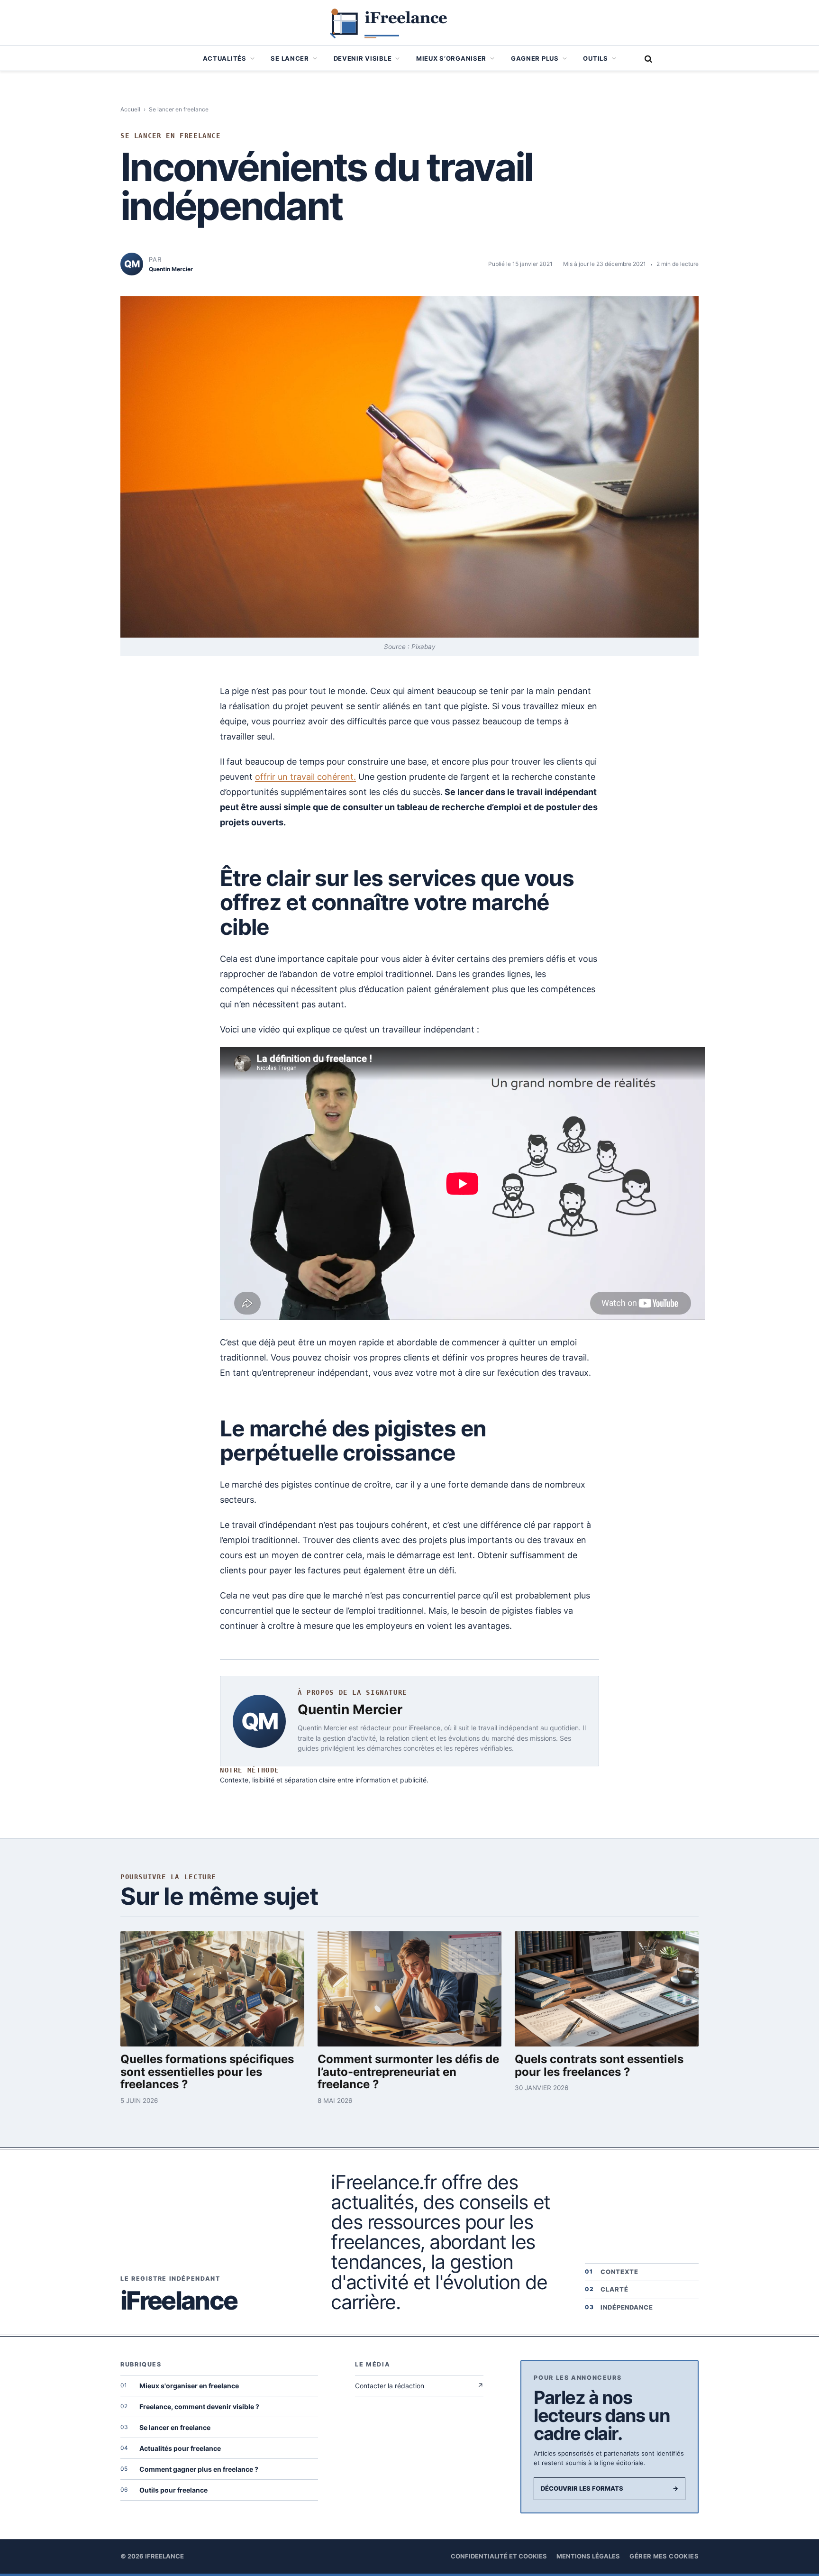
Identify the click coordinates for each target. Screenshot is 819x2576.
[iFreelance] (409, 23)
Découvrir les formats (610, 2488)
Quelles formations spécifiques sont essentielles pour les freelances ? (207, 2072)
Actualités (225, 58)
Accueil (130, 109)
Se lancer (290, 58)
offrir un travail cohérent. (305, 777)
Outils (595, 58)
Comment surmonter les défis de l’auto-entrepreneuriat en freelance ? (408, 2072)
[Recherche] (647, 59)
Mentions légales (588, 2556)
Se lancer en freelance (179, 109)
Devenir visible (363, 58)
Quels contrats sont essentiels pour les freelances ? (599, 2066)
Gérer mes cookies (664, 2556)
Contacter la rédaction (419, 2386)
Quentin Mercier (350, 1709)
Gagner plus (535, 58)
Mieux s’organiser (451, 58)
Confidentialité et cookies (499, 2556)
